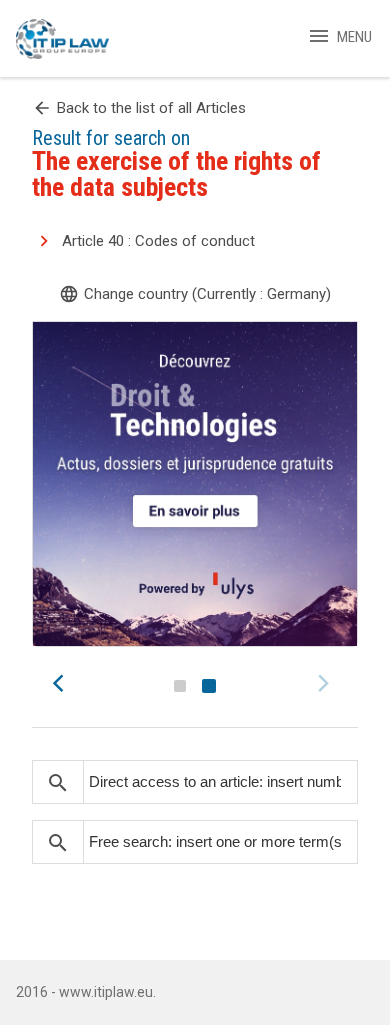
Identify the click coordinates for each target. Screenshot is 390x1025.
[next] (326, 683)
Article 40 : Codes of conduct (158, 241)
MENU (339, 37)
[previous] (64, 683)
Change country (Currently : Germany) (195, 294)
